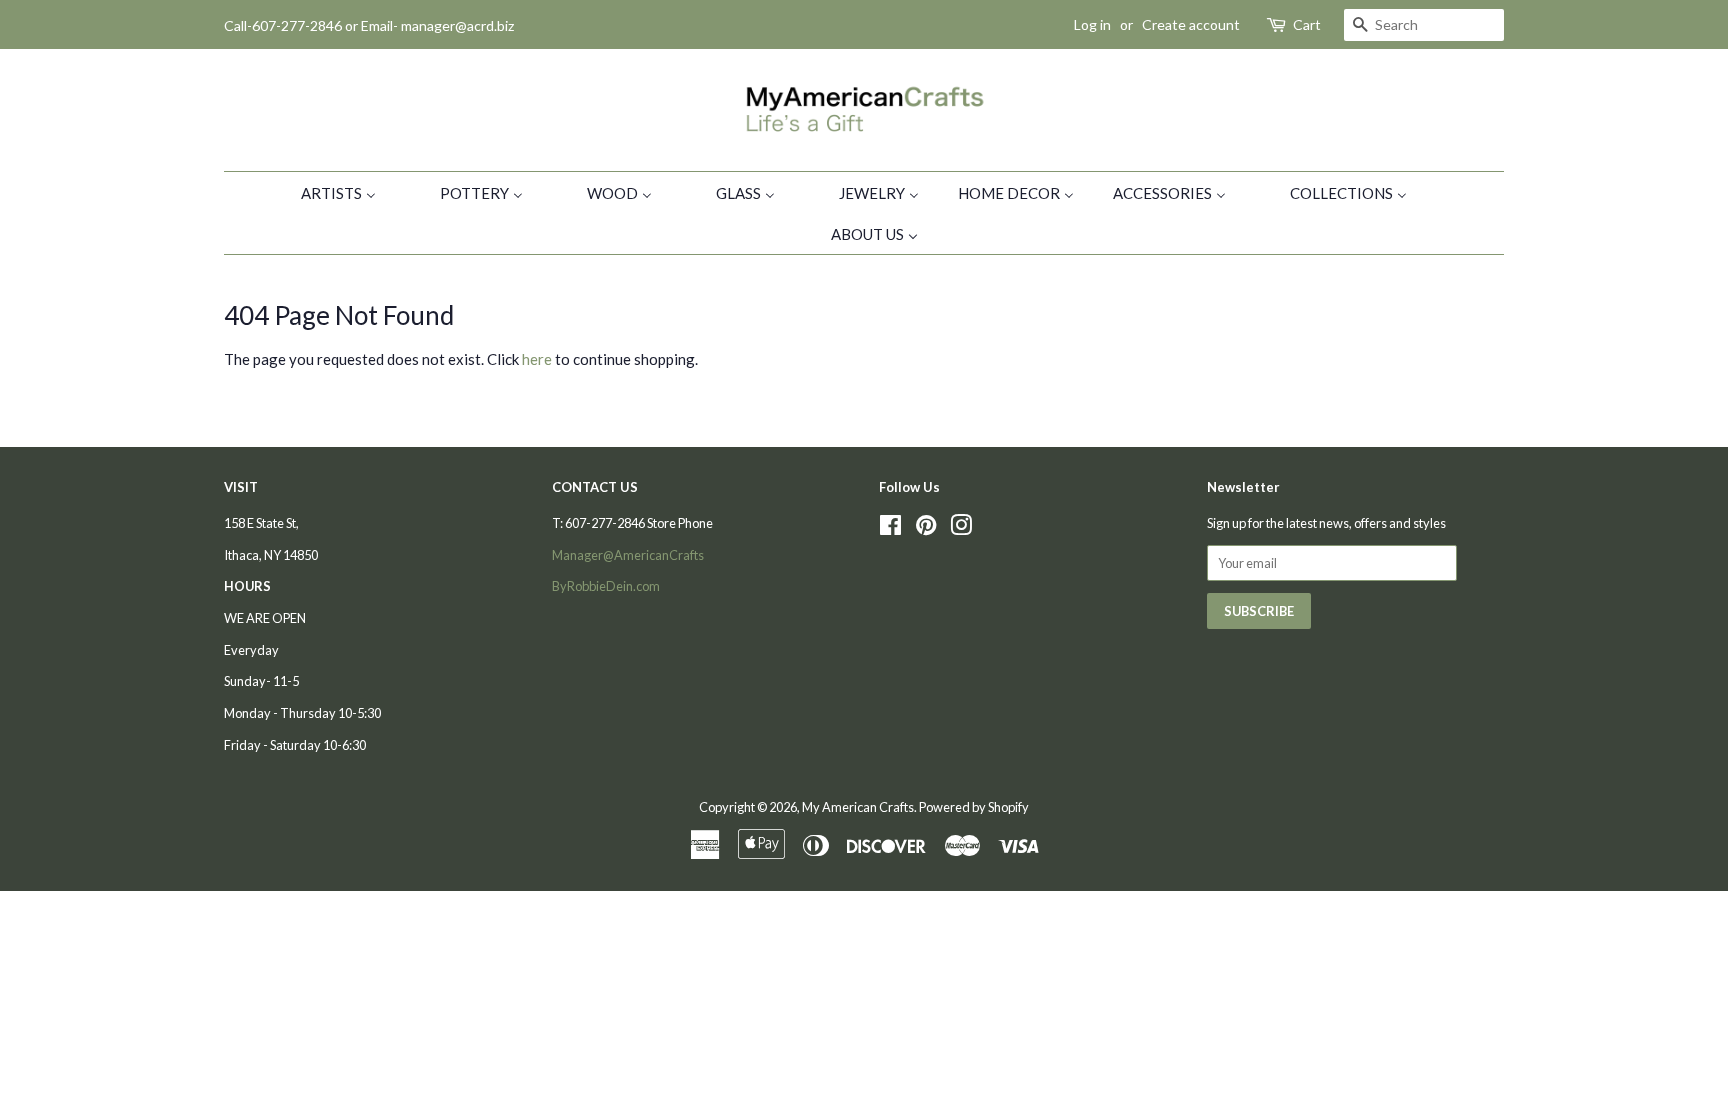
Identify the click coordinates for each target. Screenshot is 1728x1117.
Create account (1191, 24)
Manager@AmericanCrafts (628, 555)
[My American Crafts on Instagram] (961, 529)
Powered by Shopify (974, 807)
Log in (1092, 24)
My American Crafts (858, 807)
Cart (1307, 24)
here (537, 359)
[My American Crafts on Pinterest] (926, 529)
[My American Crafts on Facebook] (890, 529)
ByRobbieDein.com (606, 586)
